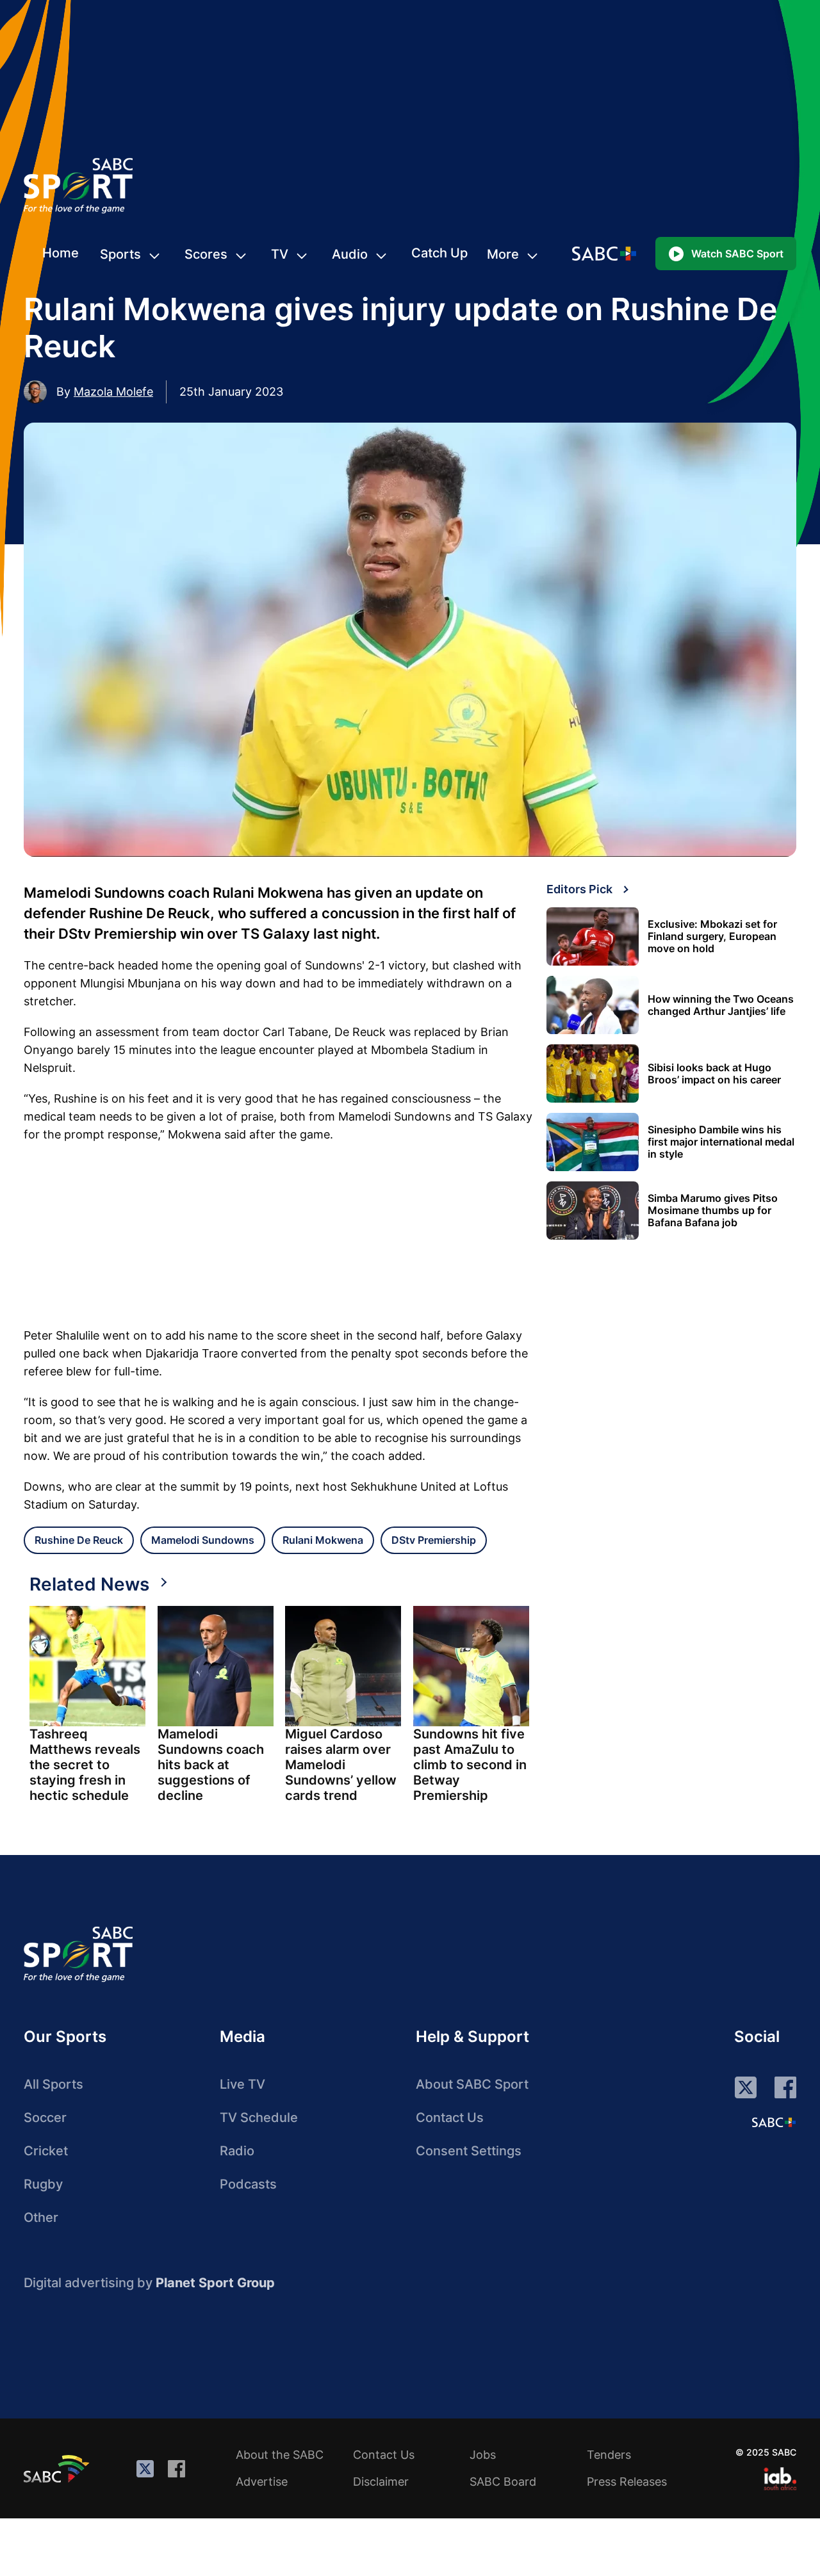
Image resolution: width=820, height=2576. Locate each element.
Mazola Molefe (113, 392)
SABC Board (503, 2482)
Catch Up (439, 253)
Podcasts (248, 2184)
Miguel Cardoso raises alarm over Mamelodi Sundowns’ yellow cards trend (341, 1765)
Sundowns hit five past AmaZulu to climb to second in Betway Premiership (470, 1765)
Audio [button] (350, 254)
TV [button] (280, 254)
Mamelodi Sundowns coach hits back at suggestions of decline (211, 1765)
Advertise (262, 2482)
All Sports (53, 2084)
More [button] (503, 254)
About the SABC (280, 2455)
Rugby (43, 2184)
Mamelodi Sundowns (203, 1540)
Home (61, 253)
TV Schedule (259, 2118)
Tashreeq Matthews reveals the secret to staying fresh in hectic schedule (85, 1765)
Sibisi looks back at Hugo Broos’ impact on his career (714, 1074)
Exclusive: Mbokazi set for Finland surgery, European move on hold (712, 936)
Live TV (242, 2084)
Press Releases (627, 2482)
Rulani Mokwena (323, 1540)
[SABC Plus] (774, 2122)
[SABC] (58, 2468)
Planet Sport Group (215, 2283)
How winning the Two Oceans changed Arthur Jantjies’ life (721, 1005)
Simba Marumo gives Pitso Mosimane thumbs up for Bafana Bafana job (713, 1211)
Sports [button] (120, 254)
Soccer (45, 2118)
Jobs (483, 2455)
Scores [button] (206, 254)
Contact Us (450, 2118)
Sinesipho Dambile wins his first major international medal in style (721, 1142)
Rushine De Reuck (79, 1540)
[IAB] (780, 2479)
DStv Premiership (434, 1540)
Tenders (609, 2455)
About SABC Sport (472, 2084)
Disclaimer (381, 2482)
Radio (237, 2151)
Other (41, 2217)
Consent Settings (469, 2151)
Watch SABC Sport (737, 254)
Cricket (46, 2151)
